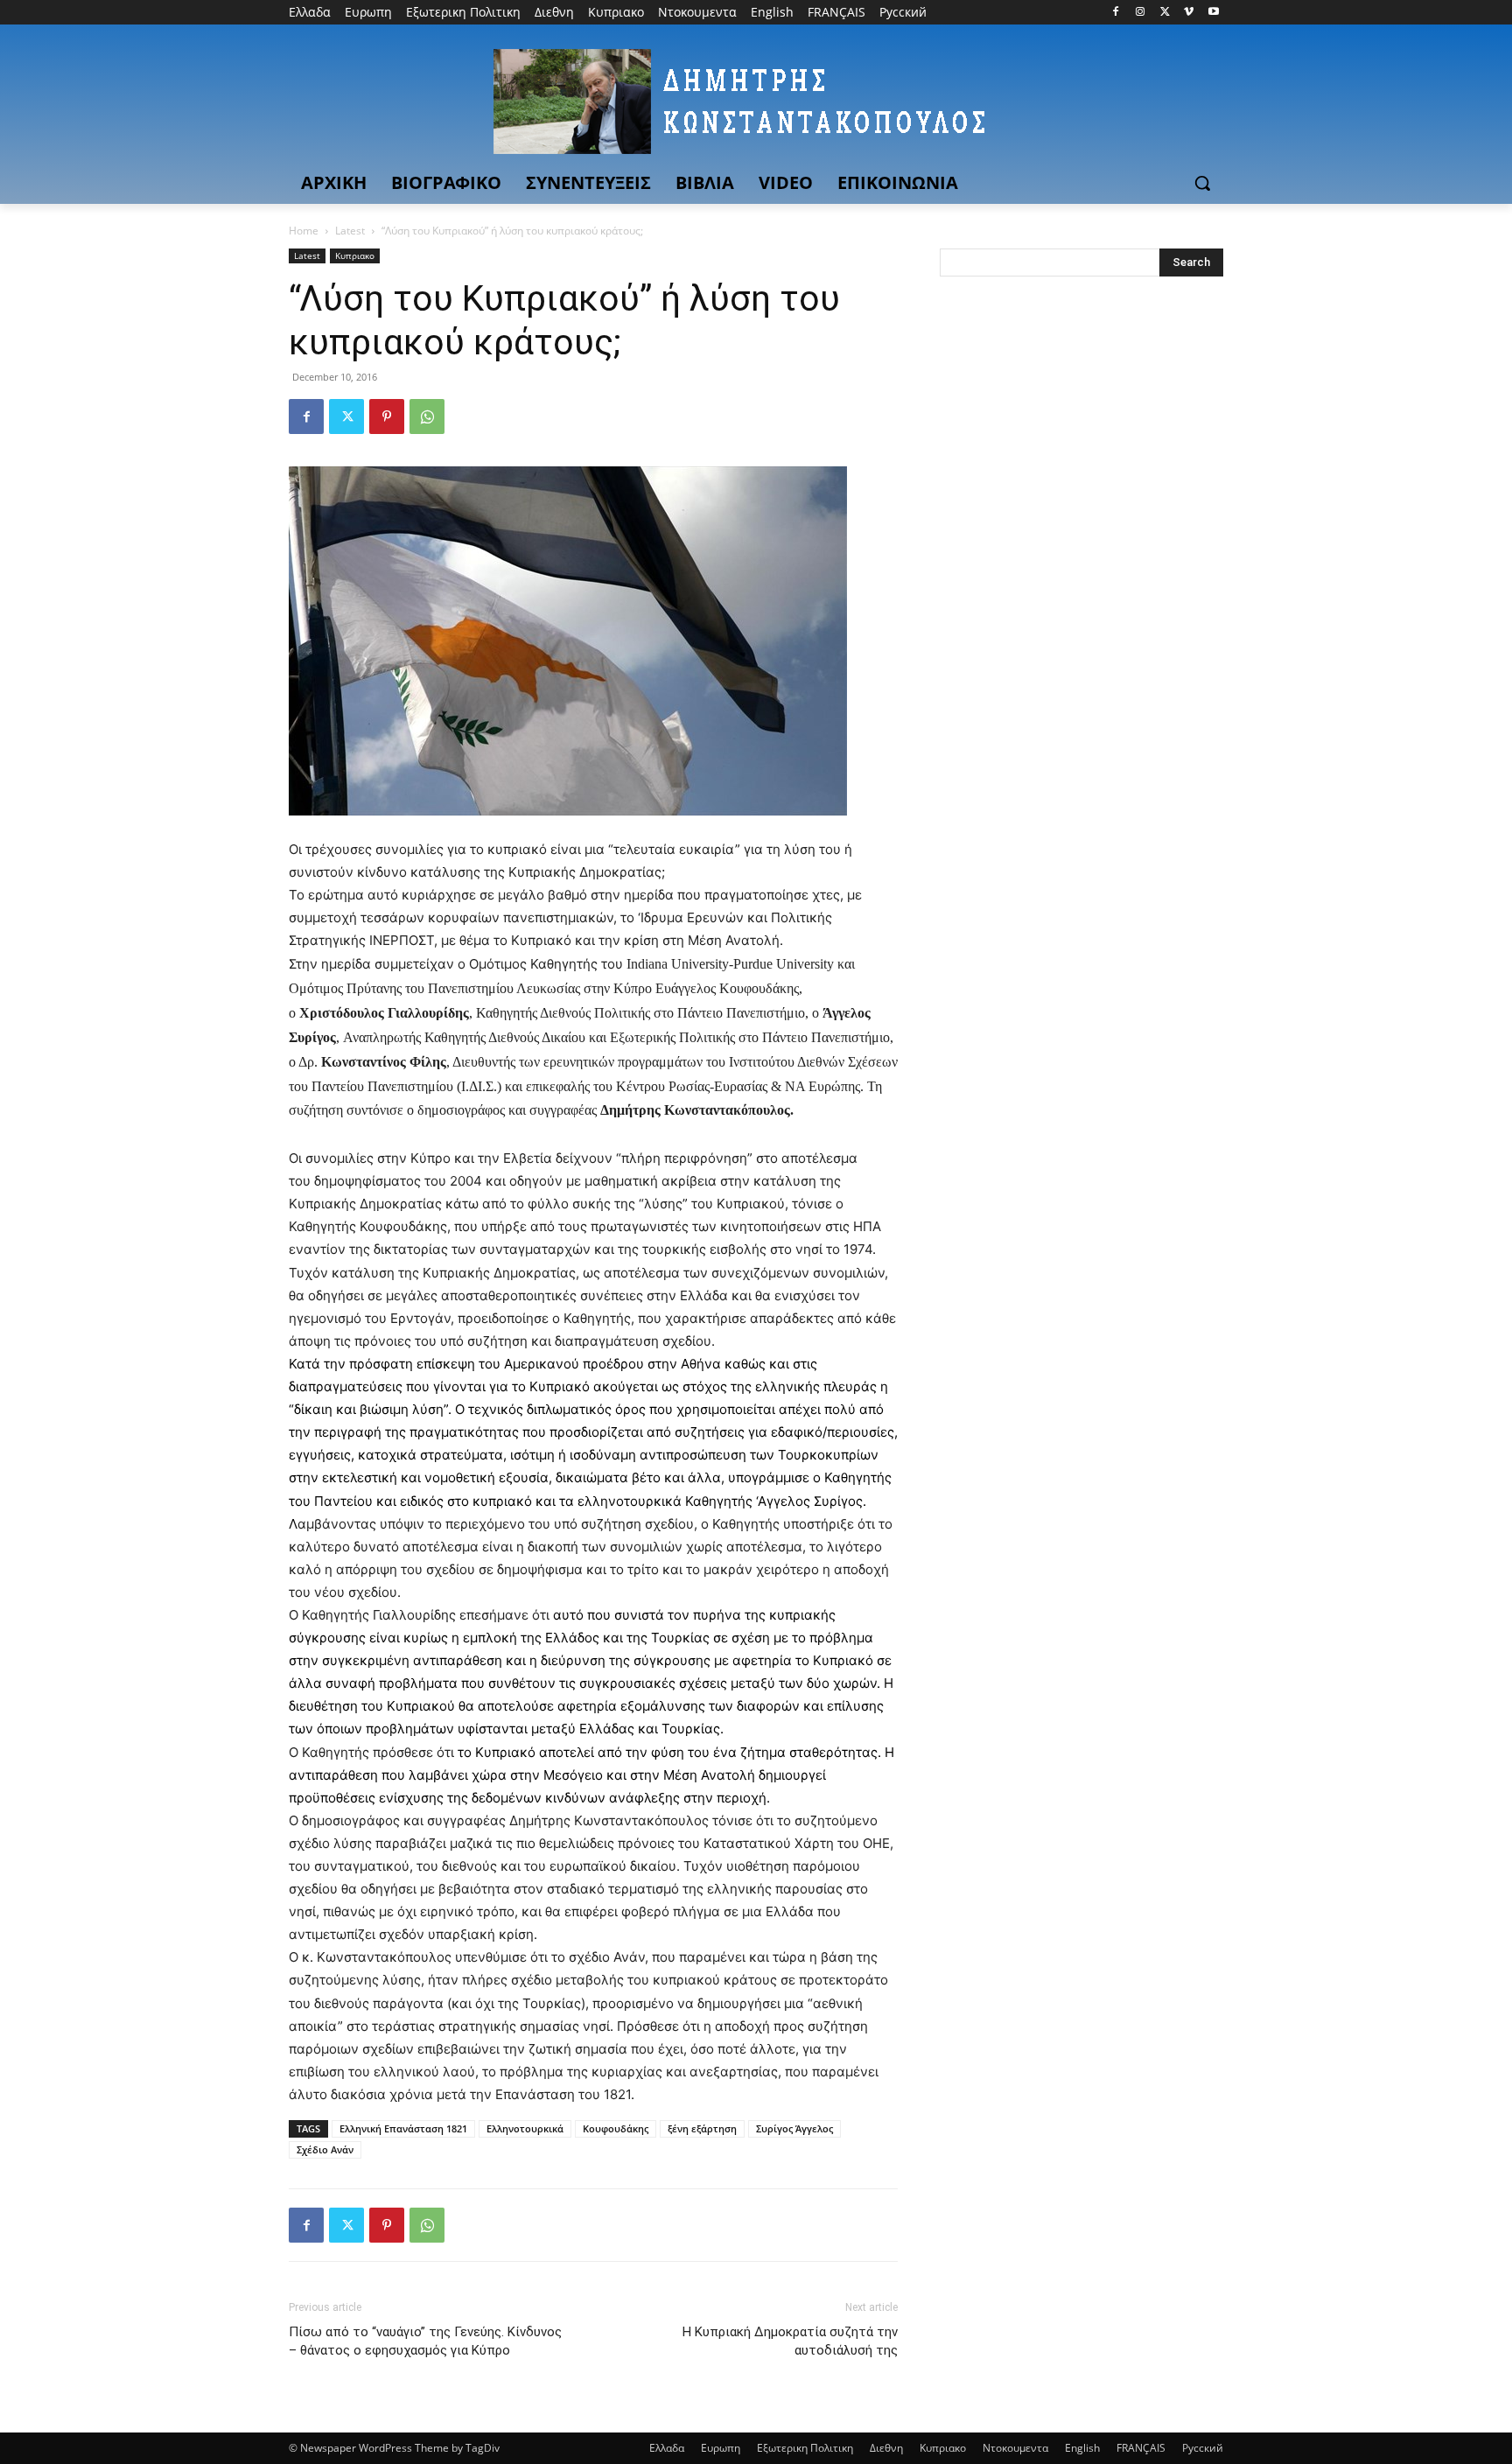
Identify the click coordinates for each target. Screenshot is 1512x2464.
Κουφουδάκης (616, 2128)
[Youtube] (1213, 13)
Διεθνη (886, 2448)
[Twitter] (1165, 13)
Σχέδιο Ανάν (325, 2149)
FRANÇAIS (1141, 2448)
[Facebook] (1116, 13)
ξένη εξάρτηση (702, 2128)
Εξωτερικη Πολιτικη (805, 2448)
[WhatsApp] (427, 416)
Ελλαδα (667, 2448)
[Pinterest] (387, 416)
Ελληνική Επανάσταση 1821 (403, 2128)
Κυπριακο (355, 255)
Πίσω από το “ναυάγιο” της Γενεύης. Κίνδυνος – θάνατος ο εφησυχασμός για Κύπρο (425, 2341)
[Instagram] (1141, 13)
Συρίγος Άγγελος (794, 2128)
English (1082, 2448)
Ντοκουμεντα (1015, 2448)
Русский (1203, 2448)
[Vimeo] (1189, 13)
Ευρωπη (721, 2448)
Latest (350, 231)
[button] (1202, 183)
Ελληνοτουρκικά (525, 2128)
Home (304, 231)
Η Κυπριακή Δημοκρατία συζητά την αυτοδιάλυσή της (790, 2341)
